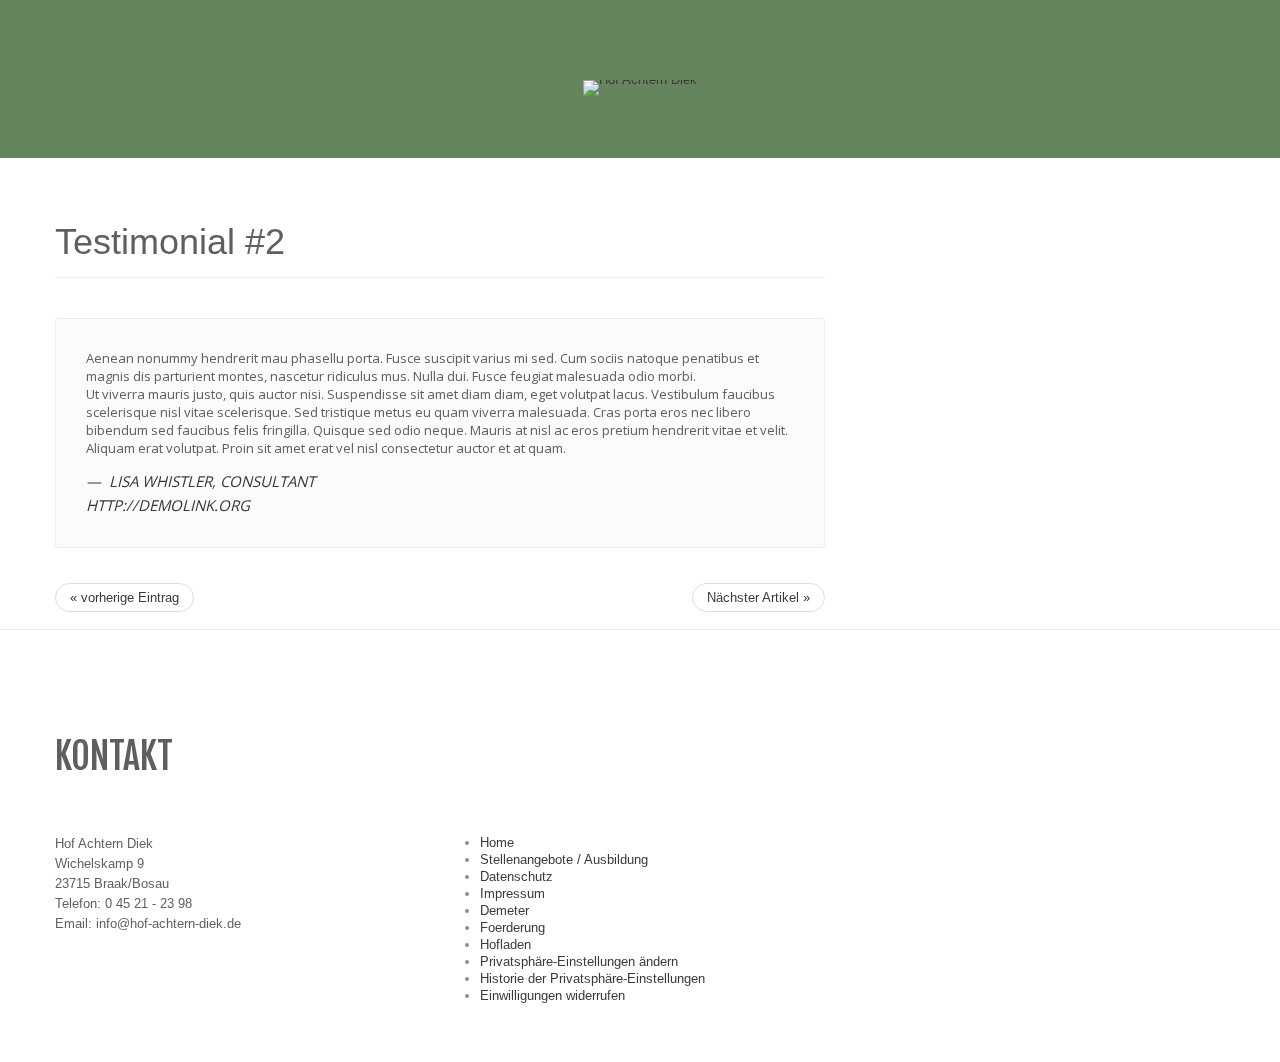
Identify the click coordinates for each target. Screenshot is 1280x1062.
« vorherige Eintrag (124, 597)
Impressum (512, 893)
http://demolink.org (168, 505)
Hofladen (505, 944)
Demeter (504, 910)
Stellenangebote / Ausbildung (564, 859)
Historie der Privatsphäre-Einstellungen (592, 978)
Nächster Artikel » (758, 597)
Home (497, 842)
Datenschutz (516, 876)
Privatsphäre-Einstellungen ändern (579, 961)
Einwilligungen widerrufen (552, 995)
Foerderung (512, 927)
